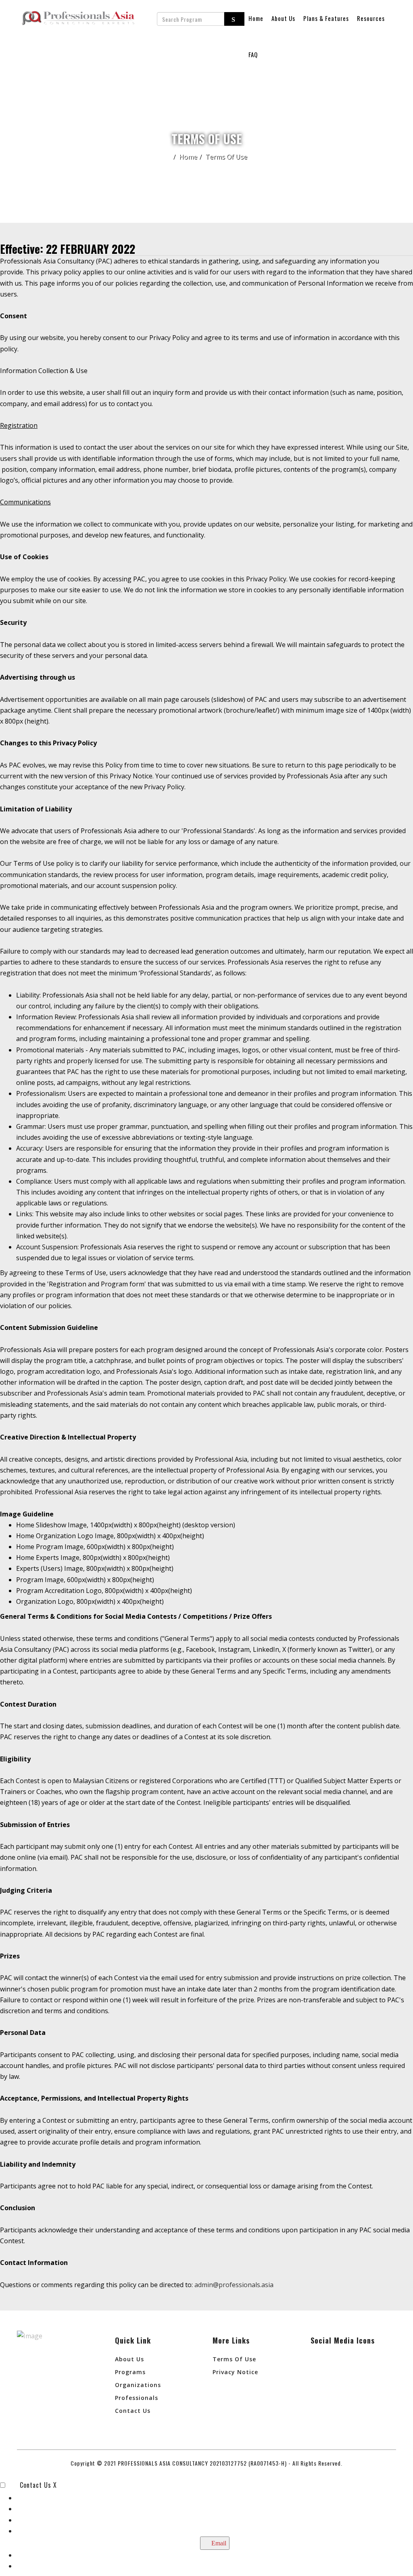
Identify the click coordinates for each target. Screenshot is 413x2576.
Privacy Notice (235, 2372)
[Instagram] (363, 2363)
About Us (283, 18)
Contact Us (133, 2411)
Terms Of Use (234, 2359)
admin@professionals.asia (234, 2285)
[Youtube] (321, 2384)
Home (256, 18)
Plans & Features (326, 18)
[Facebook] (342, 2363)
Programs (130, 2372)
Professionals (137, 2398)
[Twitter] (384, 2363)
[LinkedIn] (321, 2363)
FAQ (253, 54)
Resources (371, 18)
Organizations (138, 2385)
